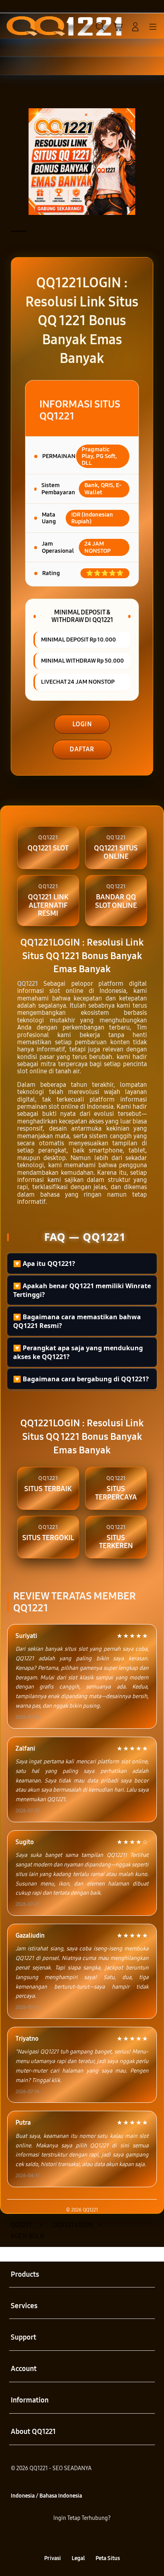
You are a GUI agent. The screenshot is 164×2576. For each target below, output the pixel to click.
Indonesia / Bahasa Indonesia (46, 2496)
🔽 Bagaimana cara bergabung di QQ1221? (81, 1379)
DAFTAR (82, 749)
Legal (78, 2558)
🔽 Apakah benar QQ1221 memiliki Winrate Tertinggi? (82, 1290)
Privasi (53, 2558)
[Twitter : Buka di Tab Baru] (73, 2538)
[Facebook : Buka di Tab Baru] (55, 2538)
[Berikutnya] (155, 162)
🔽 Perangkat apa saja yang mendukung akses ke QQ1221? (78, 1352)
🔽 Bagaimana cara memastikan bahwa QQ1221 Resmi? (77, 1321)
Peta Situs (108, 2558)
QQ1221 (27, 984)
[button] (118, 27)
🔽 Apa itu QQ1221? (44, 1264)
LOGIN (82, 724)
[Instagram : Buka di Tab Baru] (91, 2538)
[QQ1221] (24, 26)
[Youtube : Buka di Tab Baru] (109, 2538)
